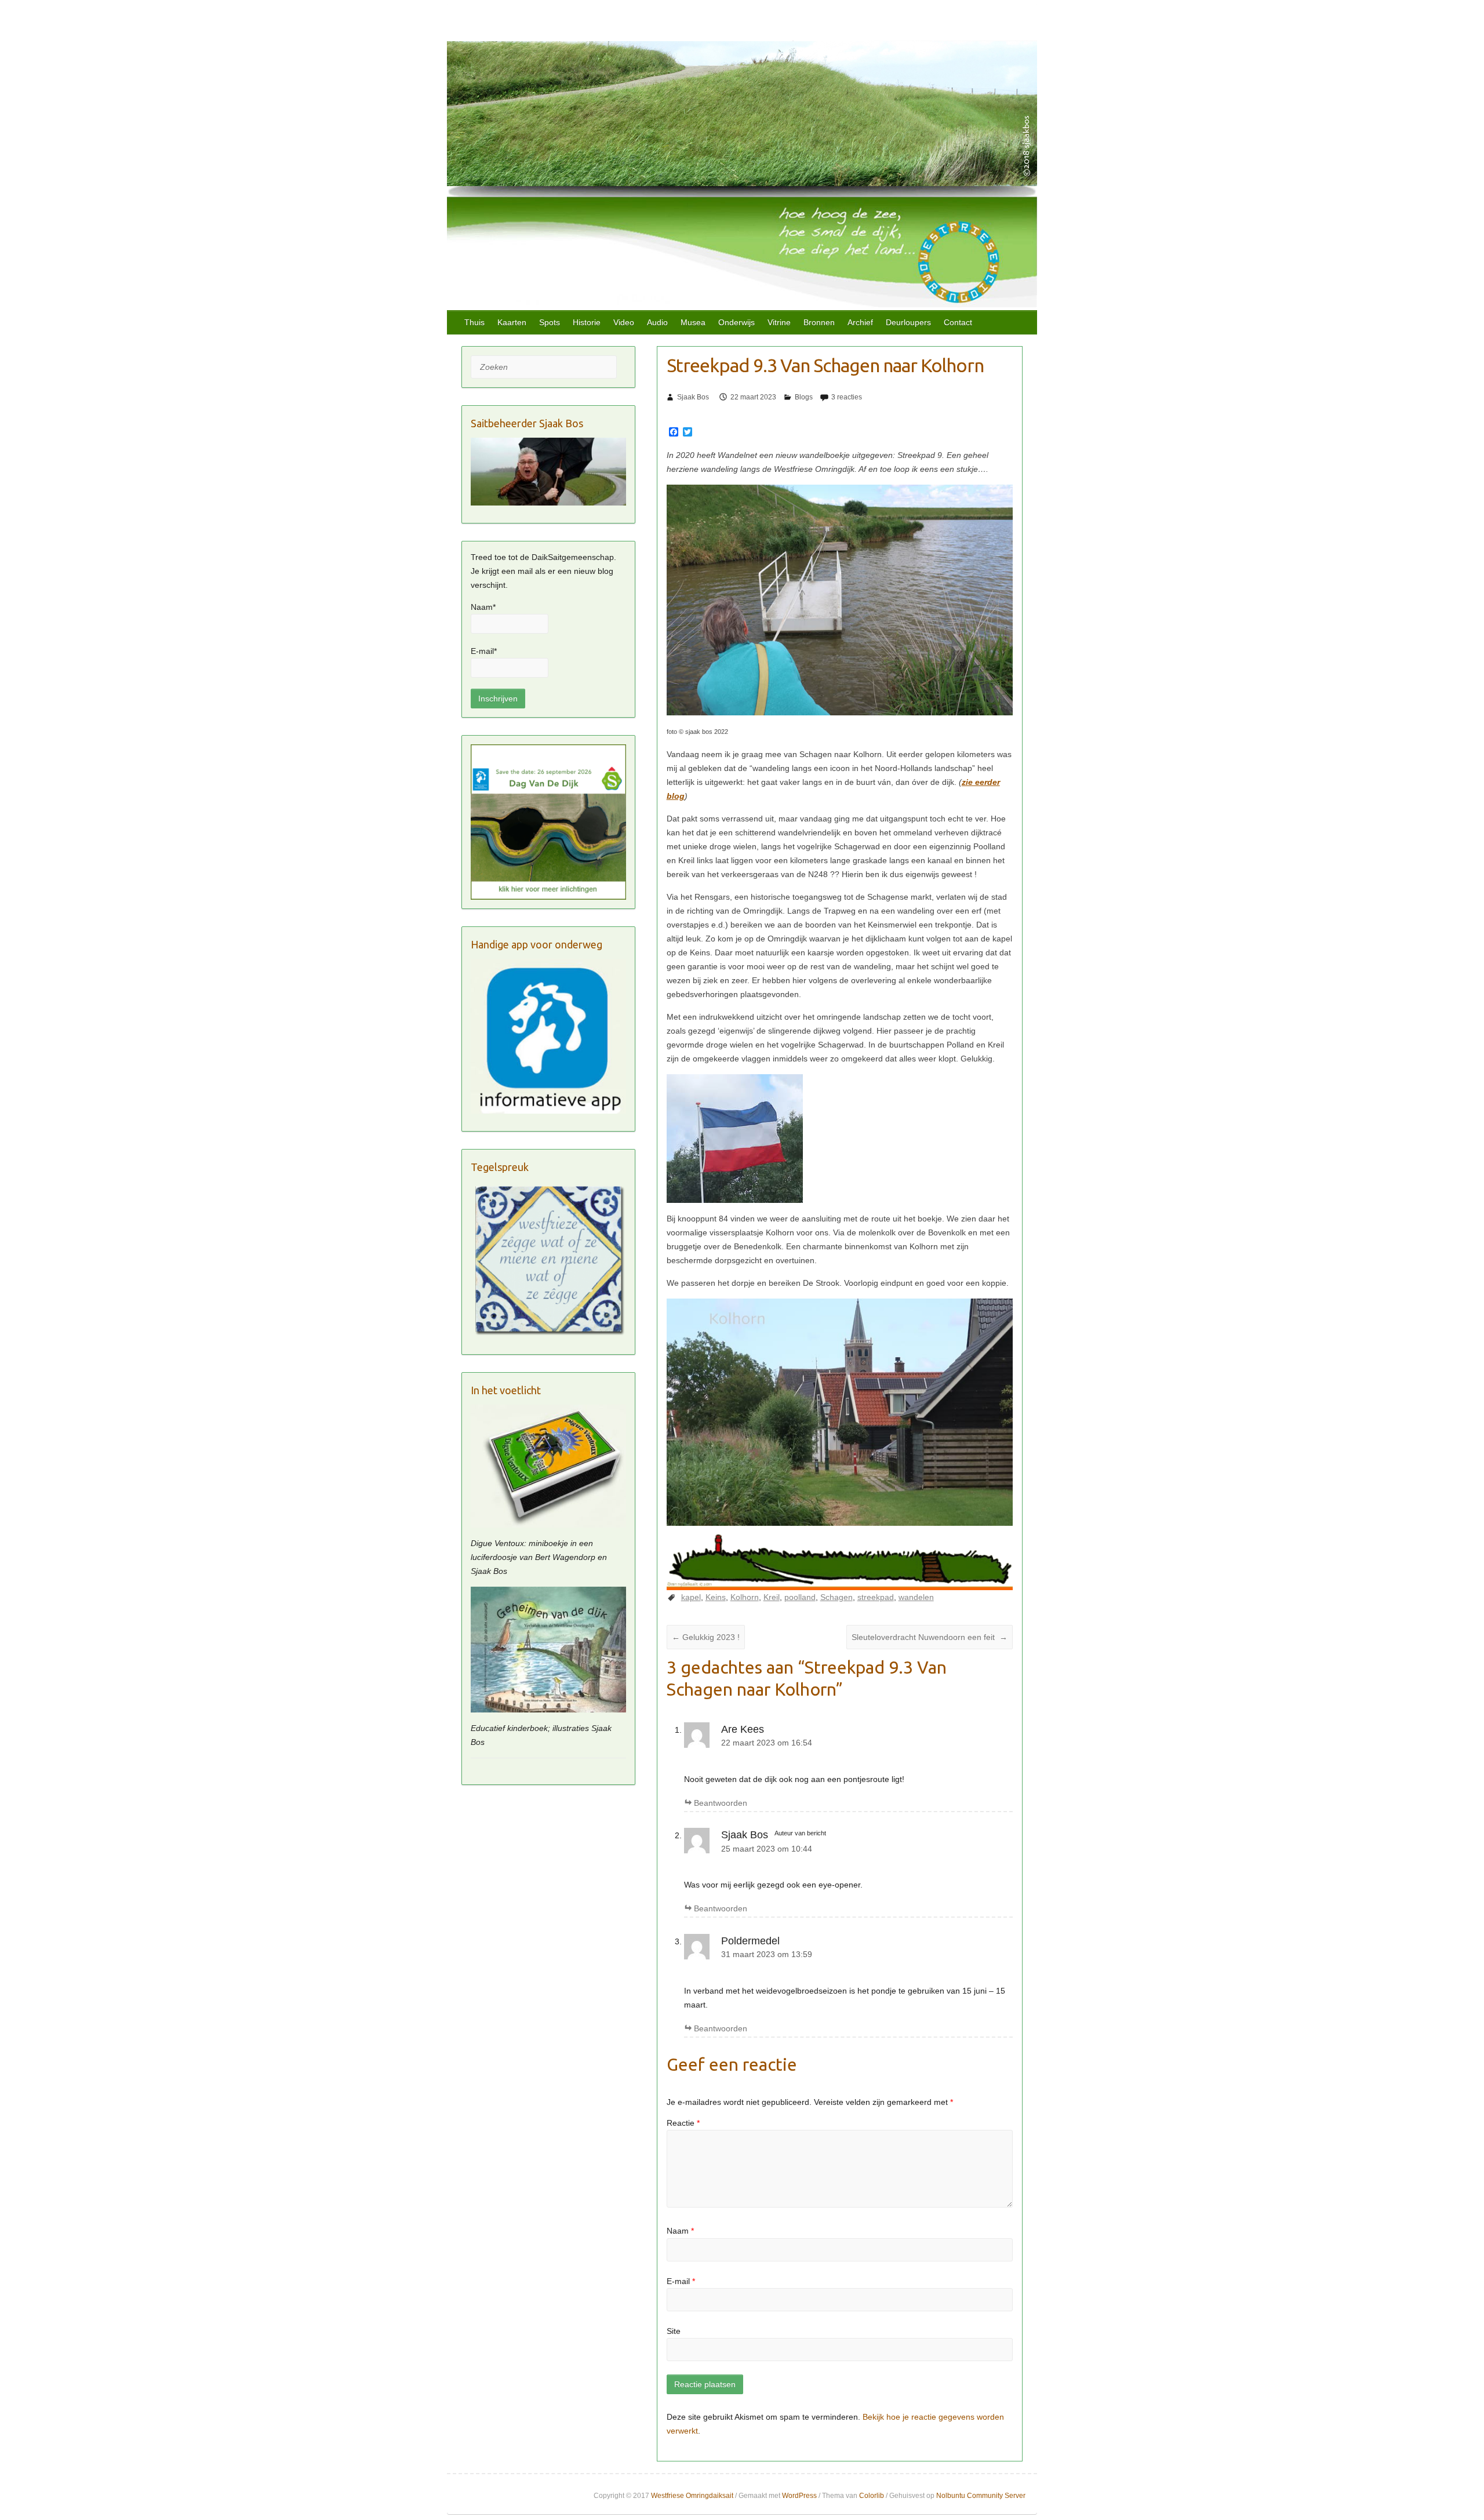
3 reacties (847, 397)
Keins (716, 1597)
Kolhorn (745, 1597)
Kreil (772, 1597)
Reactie (683, 2123)
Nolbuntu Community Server (981, 2496)
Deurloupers (908, 322)
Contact (958, 322)
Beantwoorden (721, 1803)
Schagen (836, 1597)
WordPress (799, 2496)
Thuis (474, 322)
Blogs (804, 397)
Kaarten (512, 322)
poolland (800, 1597)
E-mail (681, 2281)
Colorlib (872, 2496)
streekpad (876, 1597)
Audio (657, 322)
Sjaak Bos (693, 397)
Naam (680, 2231)
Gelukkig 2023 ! (706, 1637)
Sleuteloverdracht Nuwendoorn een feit (930, 1637)
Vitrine (779, 322)
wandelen (916, 1597)
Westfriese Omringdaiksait (692, 2496)
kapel (691, 1597)
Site (674, 2331)
